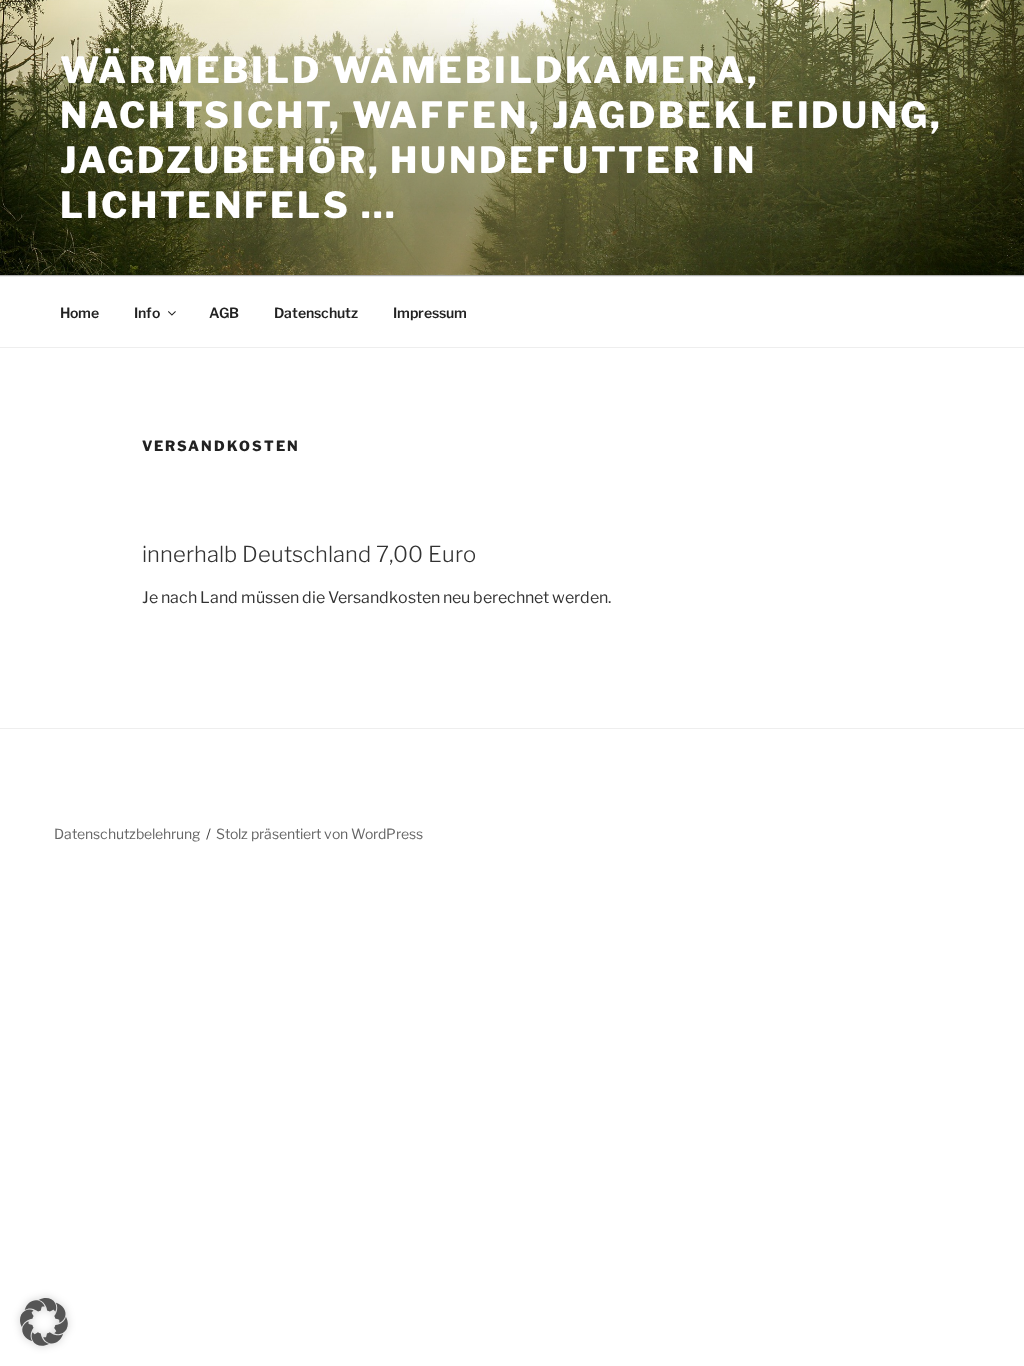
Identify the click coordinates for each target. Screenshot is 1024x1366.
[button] (44, 1322)
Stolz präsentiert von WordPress (319, 833)
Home (79, 312)
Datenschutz (316, 312)
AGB (224, 312)
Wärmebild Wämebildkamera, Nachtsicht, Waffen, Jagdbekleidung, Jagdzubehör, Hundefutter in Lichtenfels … (501, 137)
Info (147, 312)
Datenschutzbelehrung (127, 833)
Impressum (430, 312)
